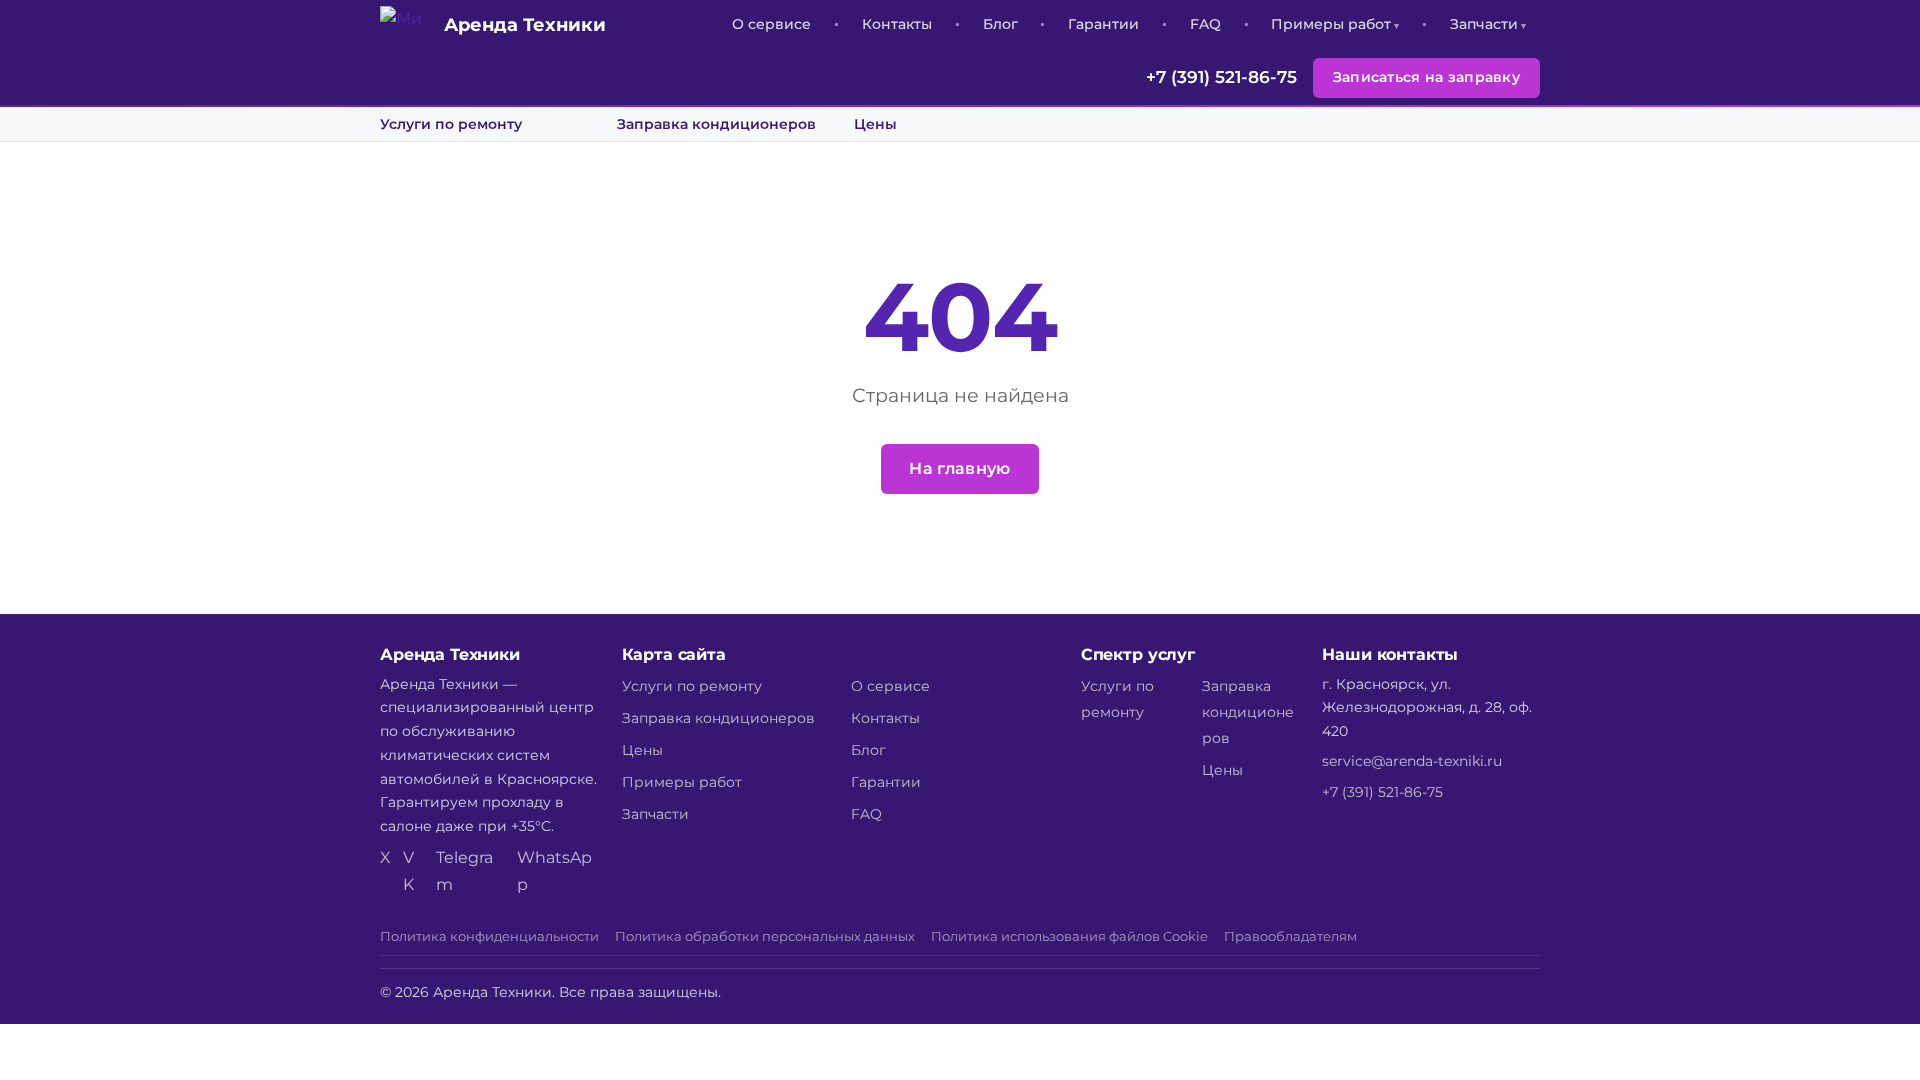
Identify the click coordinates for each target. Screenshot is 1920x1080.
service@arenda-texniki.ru (1412, 761)
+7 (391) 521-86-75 (1221, 77)
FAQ (1205, 24)
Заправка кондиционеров (716, 124)
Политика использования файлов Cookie (1069, 936)
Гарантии (1103, 24)
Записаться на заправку (1426, 77)
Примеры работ (1331, 24)
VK (408, 870)
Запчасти (1484, 24)
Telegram (464, 870)
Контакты (897, 24)
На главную (959, 468)
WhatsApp (554, 870)
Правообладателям (1290, 936)
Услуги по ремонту (451, 124)
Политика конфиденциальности (489, 936)
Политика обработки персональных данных (765, 936)
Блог (1000, 24)
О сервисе (771, 24)
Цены (875, 124)
